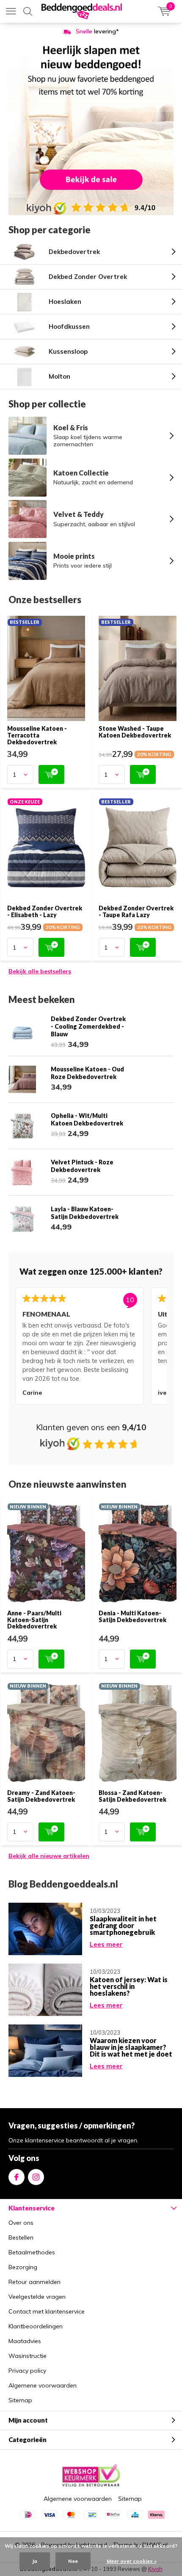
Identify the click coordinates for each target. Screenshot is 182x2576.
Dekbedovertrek (74, 252)
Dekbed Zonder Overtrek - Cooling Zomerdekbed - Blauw (88, 1026)
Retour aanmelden (34, 2282)
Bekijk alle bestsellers (40, 971)
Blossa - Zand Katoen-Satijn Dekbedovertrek (132, 1796)
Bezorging (23, 2267)
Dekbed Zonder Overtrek (88, 277)
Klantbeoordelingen (36, 2326)
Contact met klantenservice (47, 2311)
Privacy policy (27, 2371)
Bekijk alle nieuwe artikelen (49, 1856)
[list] (91, 1348)
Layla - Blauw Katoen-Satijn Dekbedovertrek (85, 1213)
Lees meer (106, 1944)
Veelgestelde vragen (37, 2297)
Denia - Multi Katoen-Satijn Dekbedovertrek (132, 1616)
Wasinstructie (28, 2356)
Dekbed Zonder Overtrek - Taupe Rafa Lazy (136, 911)
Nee (73, 2561)
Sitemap (20, 2400)
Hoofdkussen (69, 326)
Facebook (17, 2177)
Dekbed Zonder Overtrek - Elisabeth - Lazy (45, 911)
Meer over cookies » (132, 2561)
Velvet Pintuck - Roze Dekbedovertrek (82, 1166)
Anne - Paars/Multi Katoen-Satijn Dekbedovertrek (34, 1620)
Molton (59, 376)
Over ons (21, 2223)
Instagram (36, 2177)
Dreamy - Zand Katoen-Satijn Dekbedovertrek (41, 1796)
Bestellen (21, 2237)
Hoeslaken (65, 302)
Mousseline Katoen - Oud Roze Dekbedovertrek (87, 1073)
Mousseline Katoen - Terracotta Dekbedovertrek (37, 735)
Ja (35, 2561)
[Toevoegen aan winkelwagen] (51, 774)
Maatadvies (25, 2341)
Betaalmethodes (32, 2252)
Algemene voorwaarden (43, 2385)
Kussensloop (68, 351)
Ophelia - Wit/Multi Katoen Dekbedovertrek (87, 1119)
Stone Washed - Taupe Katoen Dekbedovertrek (135, 732)
